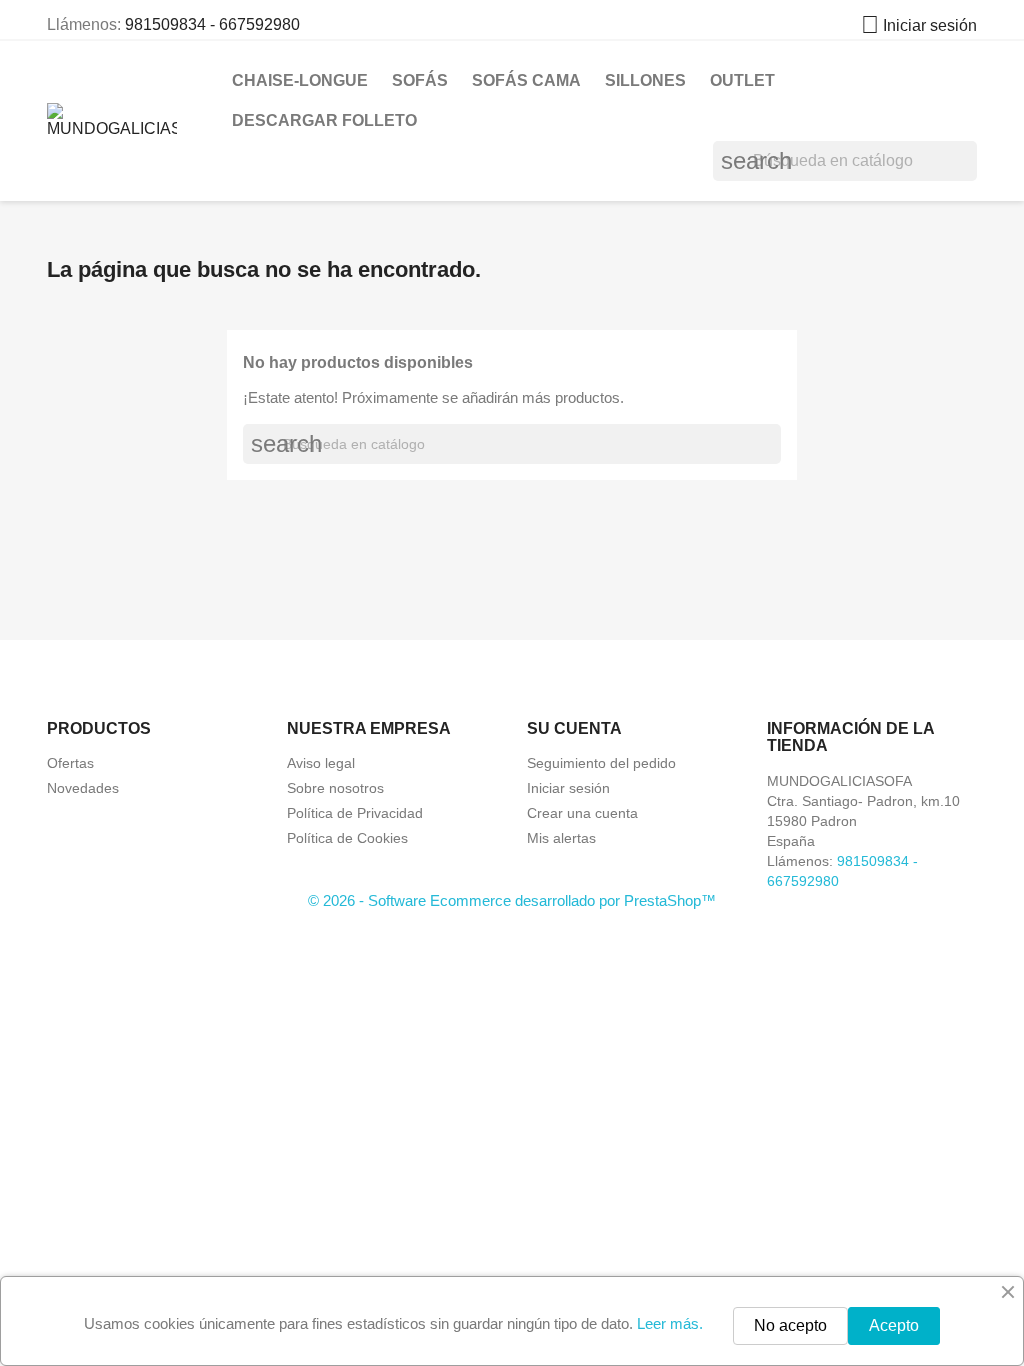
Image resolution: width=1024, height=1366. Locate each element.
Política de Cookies (347, 838)
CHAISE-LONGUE (300, 80)
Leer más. (670, 1323)
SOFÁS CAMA (526, 80)
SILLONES (645, 80)
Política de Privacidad (355, 813)
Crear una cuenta (582, 813)
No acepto (790, 1325)
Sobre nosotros (335, 788)
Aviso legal (321, 763)
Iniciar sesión (568, 788)
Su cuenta (574, 728)
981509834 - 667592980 (212, 24)
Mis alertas (561, 838)
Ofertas (70, 763)
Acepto (894, 1325)
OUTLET (742, 80)
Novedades (83, 788)
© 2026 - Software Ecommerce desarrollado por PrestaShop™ (512, 900)
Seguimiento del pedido (601, 763)
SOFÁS (420, 80)
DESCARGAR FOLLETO (324, 120)
